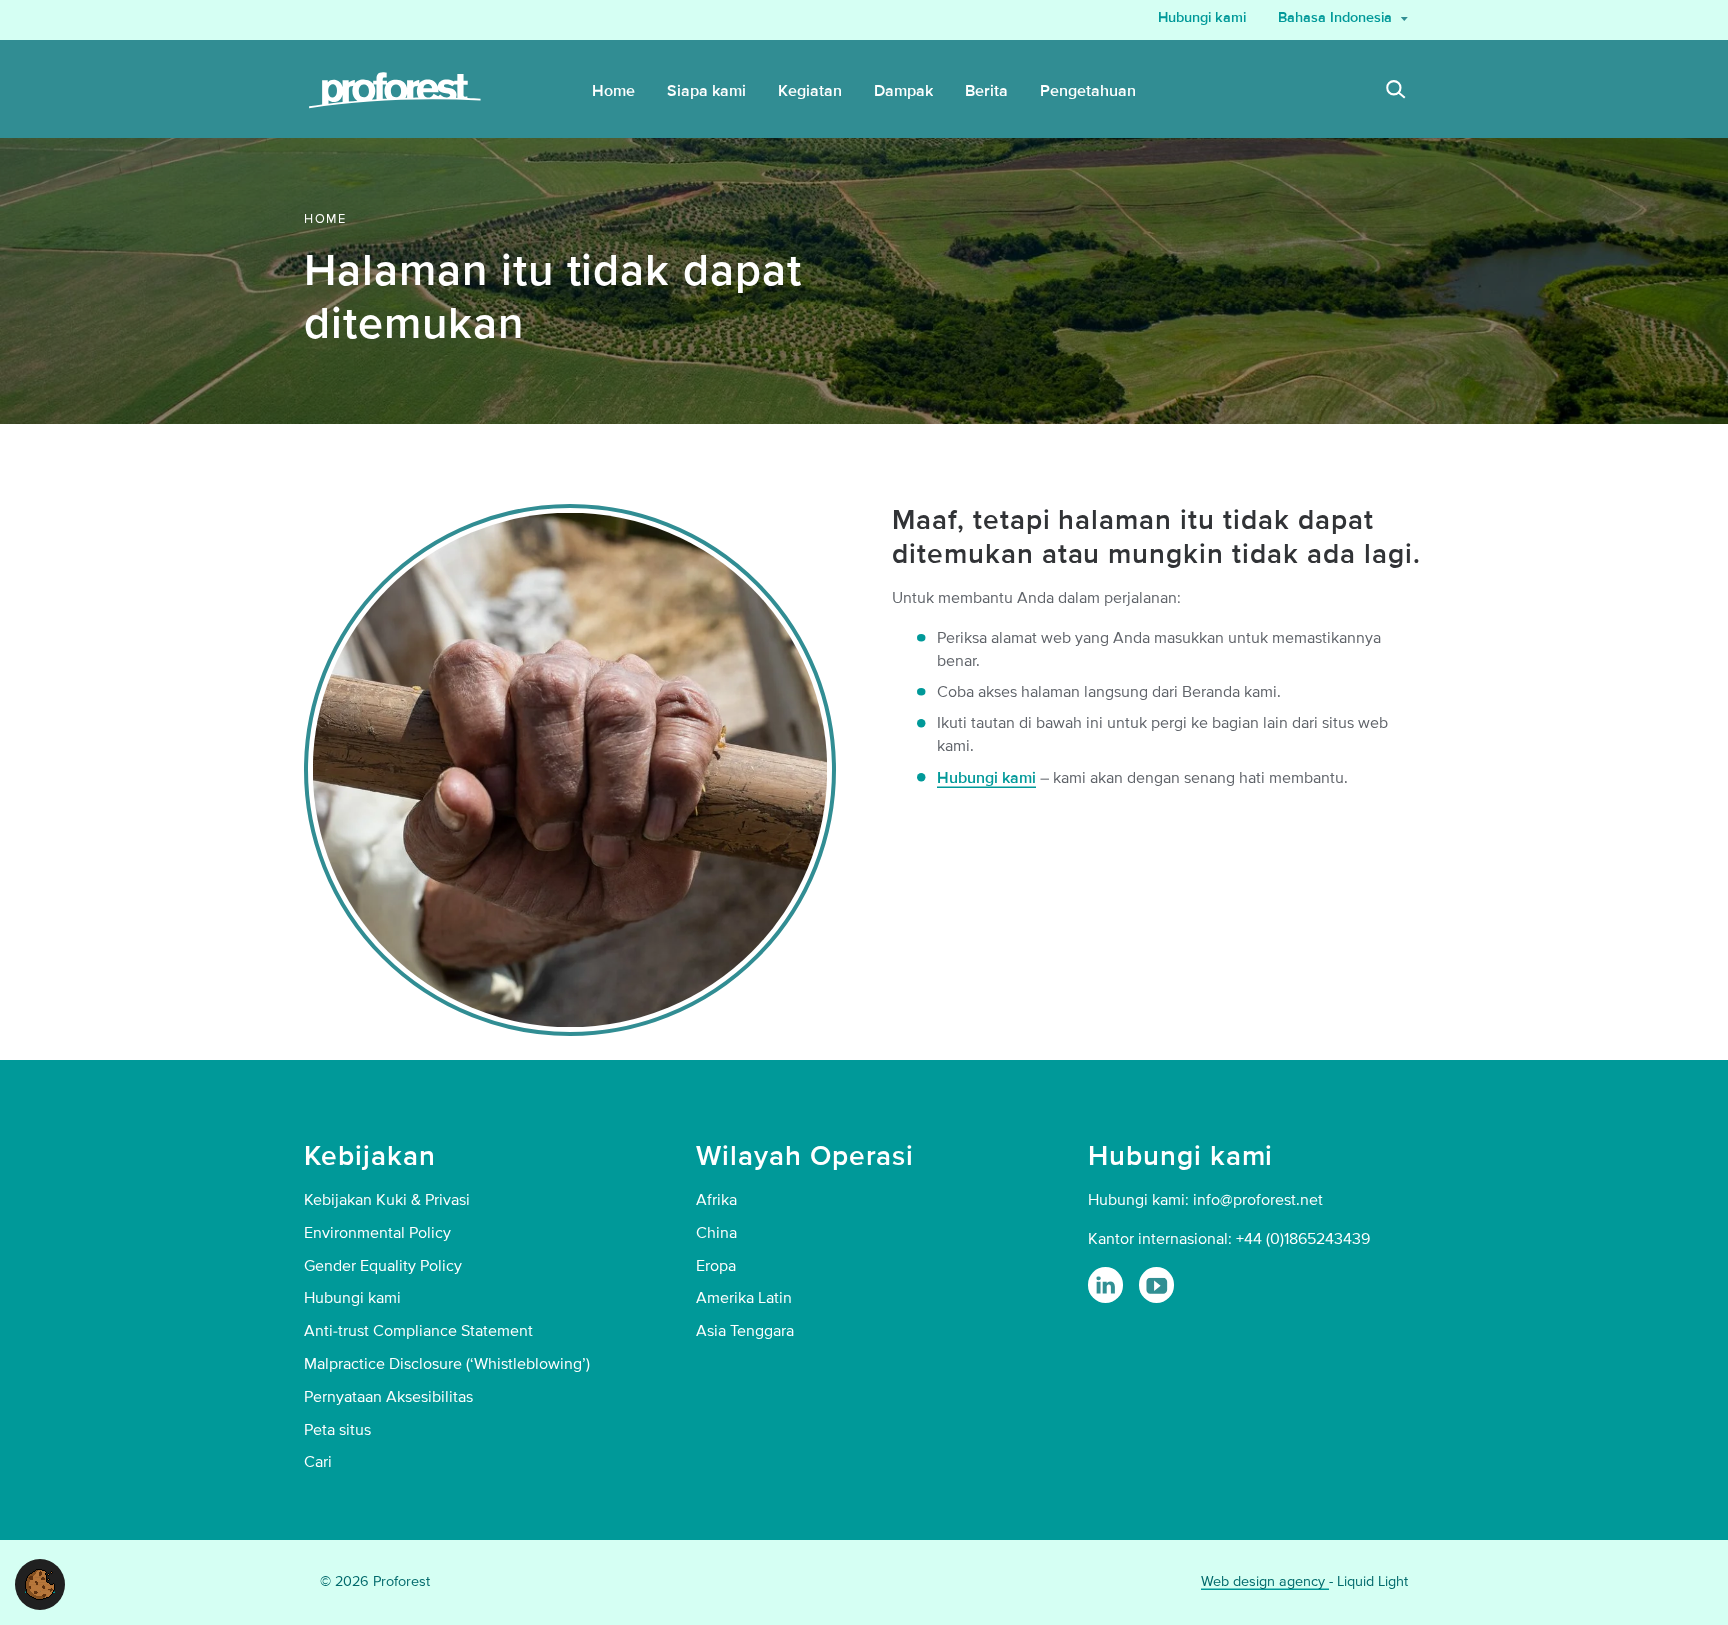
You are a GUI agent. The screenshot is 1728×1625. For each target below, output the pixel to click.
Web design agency (1265, 1581)
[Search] (1396, 92)
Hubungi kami (986, 778)
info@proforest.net (1258, 1200)
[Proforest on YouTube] (1156, 1284)
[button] (40, 1583)
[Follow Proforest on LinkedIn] (1105, 1284)
